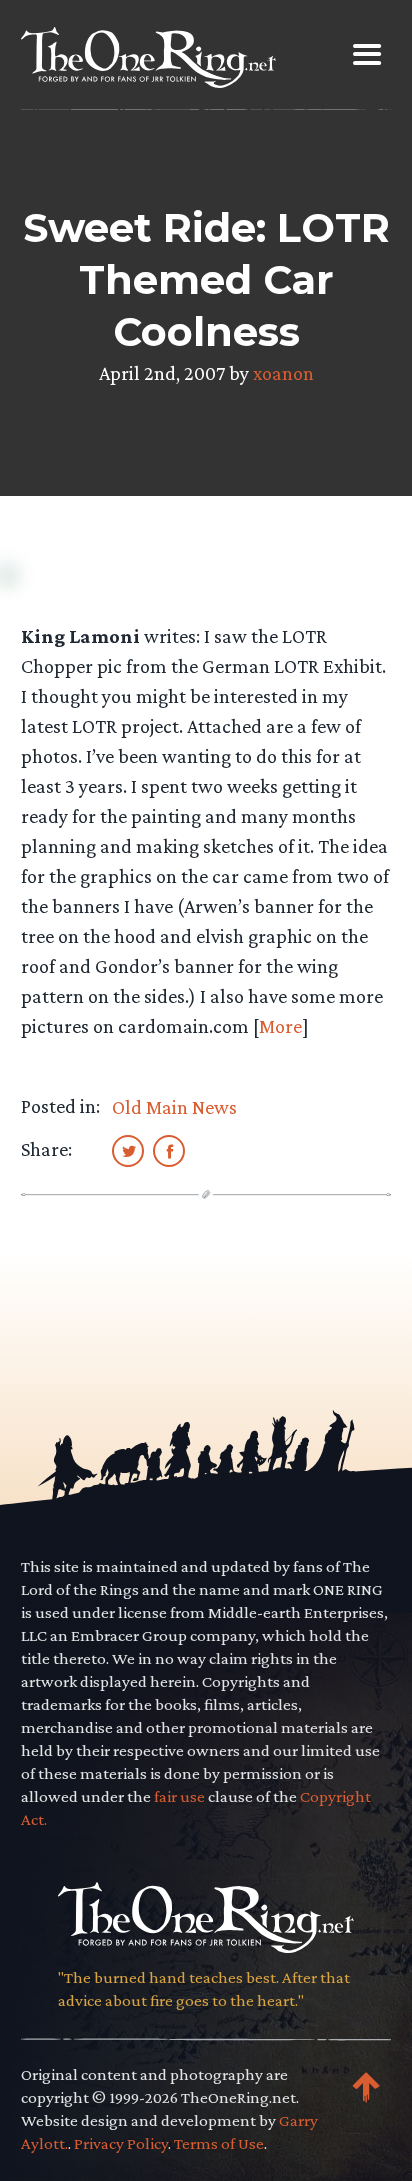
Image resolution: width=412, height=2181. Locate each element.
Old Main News (174, 1107)
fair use (179, 1796)
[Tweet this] (128, 1150)
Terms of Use (219, 2143)
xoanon (283, 373)
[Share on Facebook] (169, 1150)
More (280, 1026)
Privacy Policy (121, 2143)
